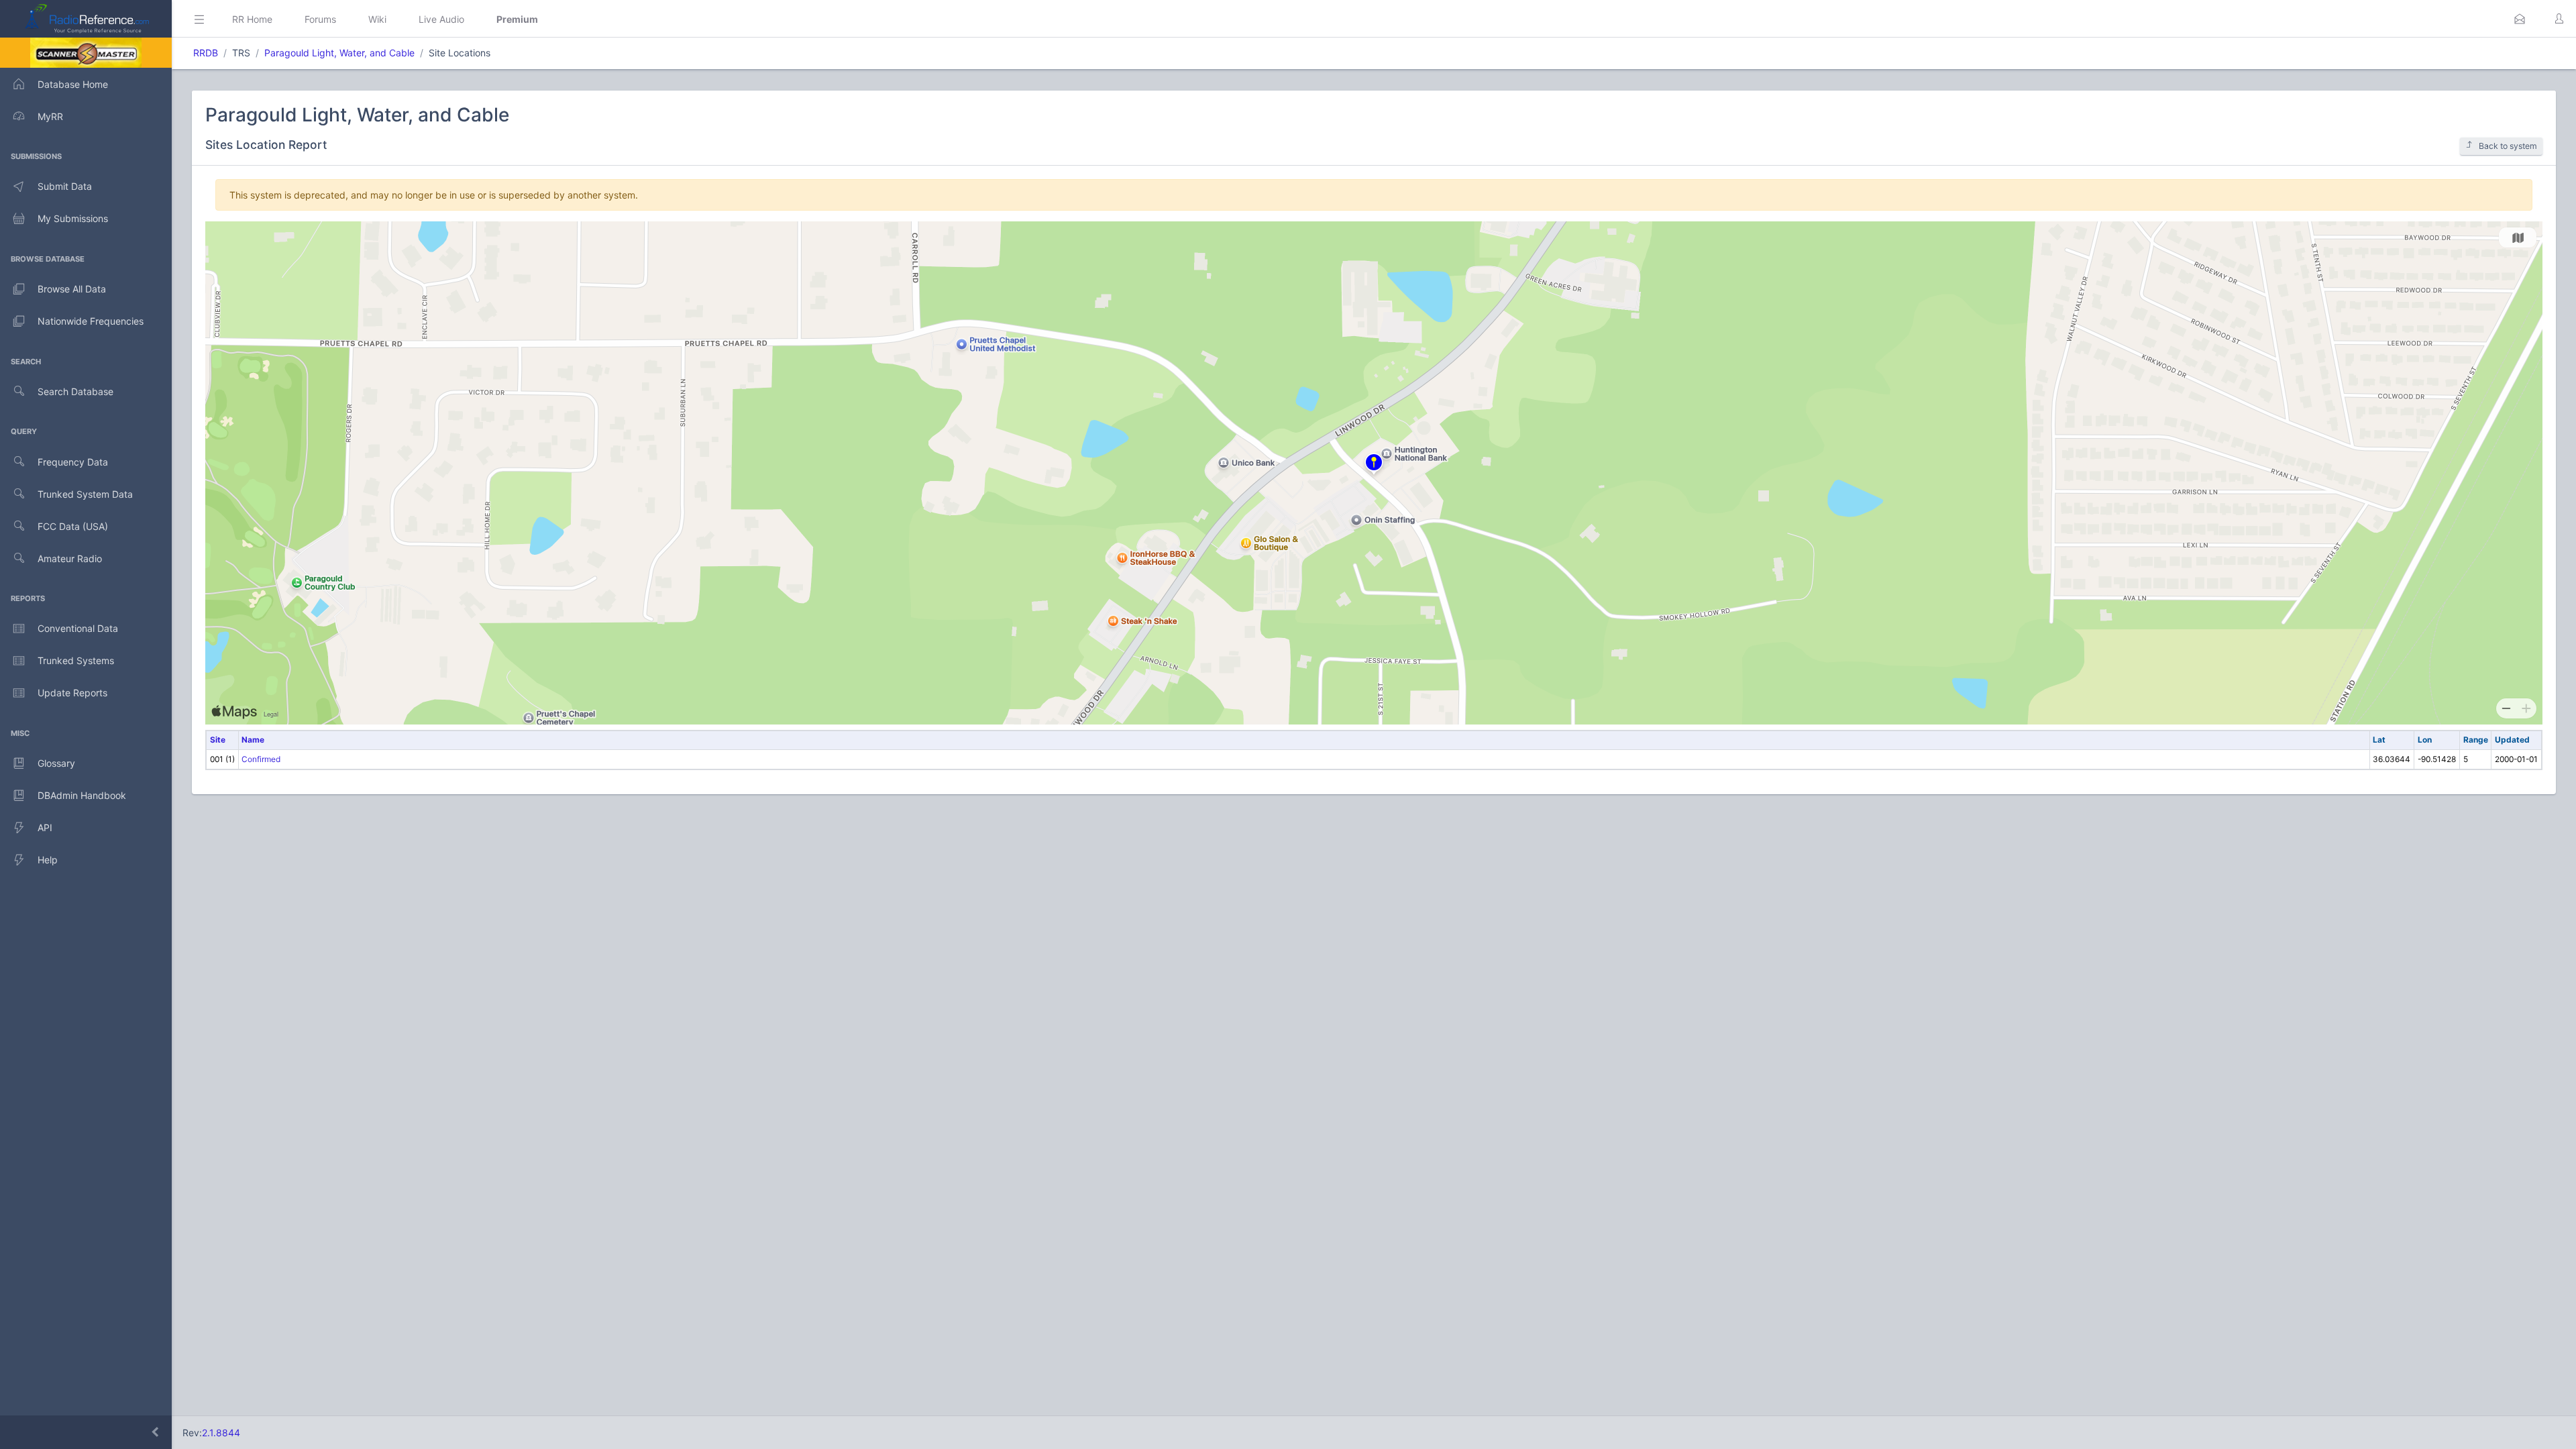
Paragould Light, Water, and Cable (339, 53)
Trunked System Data (85, 494)
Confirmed (261, 759)
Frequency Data (73, 462)
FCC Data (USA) (73, 526)
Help (48, 860)
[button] (2520, 19)
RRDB (206, 53)
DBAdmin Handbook (82, 795)
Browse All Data (72, 289)
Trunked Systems (76, 660)
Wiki (377, 19)
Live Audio (441, 19)
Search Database (75, 391)
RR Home (252, 19)
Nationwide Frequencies (91, 321)
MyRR (50, 116)
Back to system (2508, 146)
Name (253, 740)
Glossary (56, 763)
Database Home (73, 84)
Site (218, 740)
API (45, 827)
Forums (320, 19)
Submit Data (65, 186)
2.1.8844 (221, 1433)
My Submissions (73, 218)
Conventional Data (78, 628)
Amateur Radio (70, 558)
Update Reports (72, 693)
